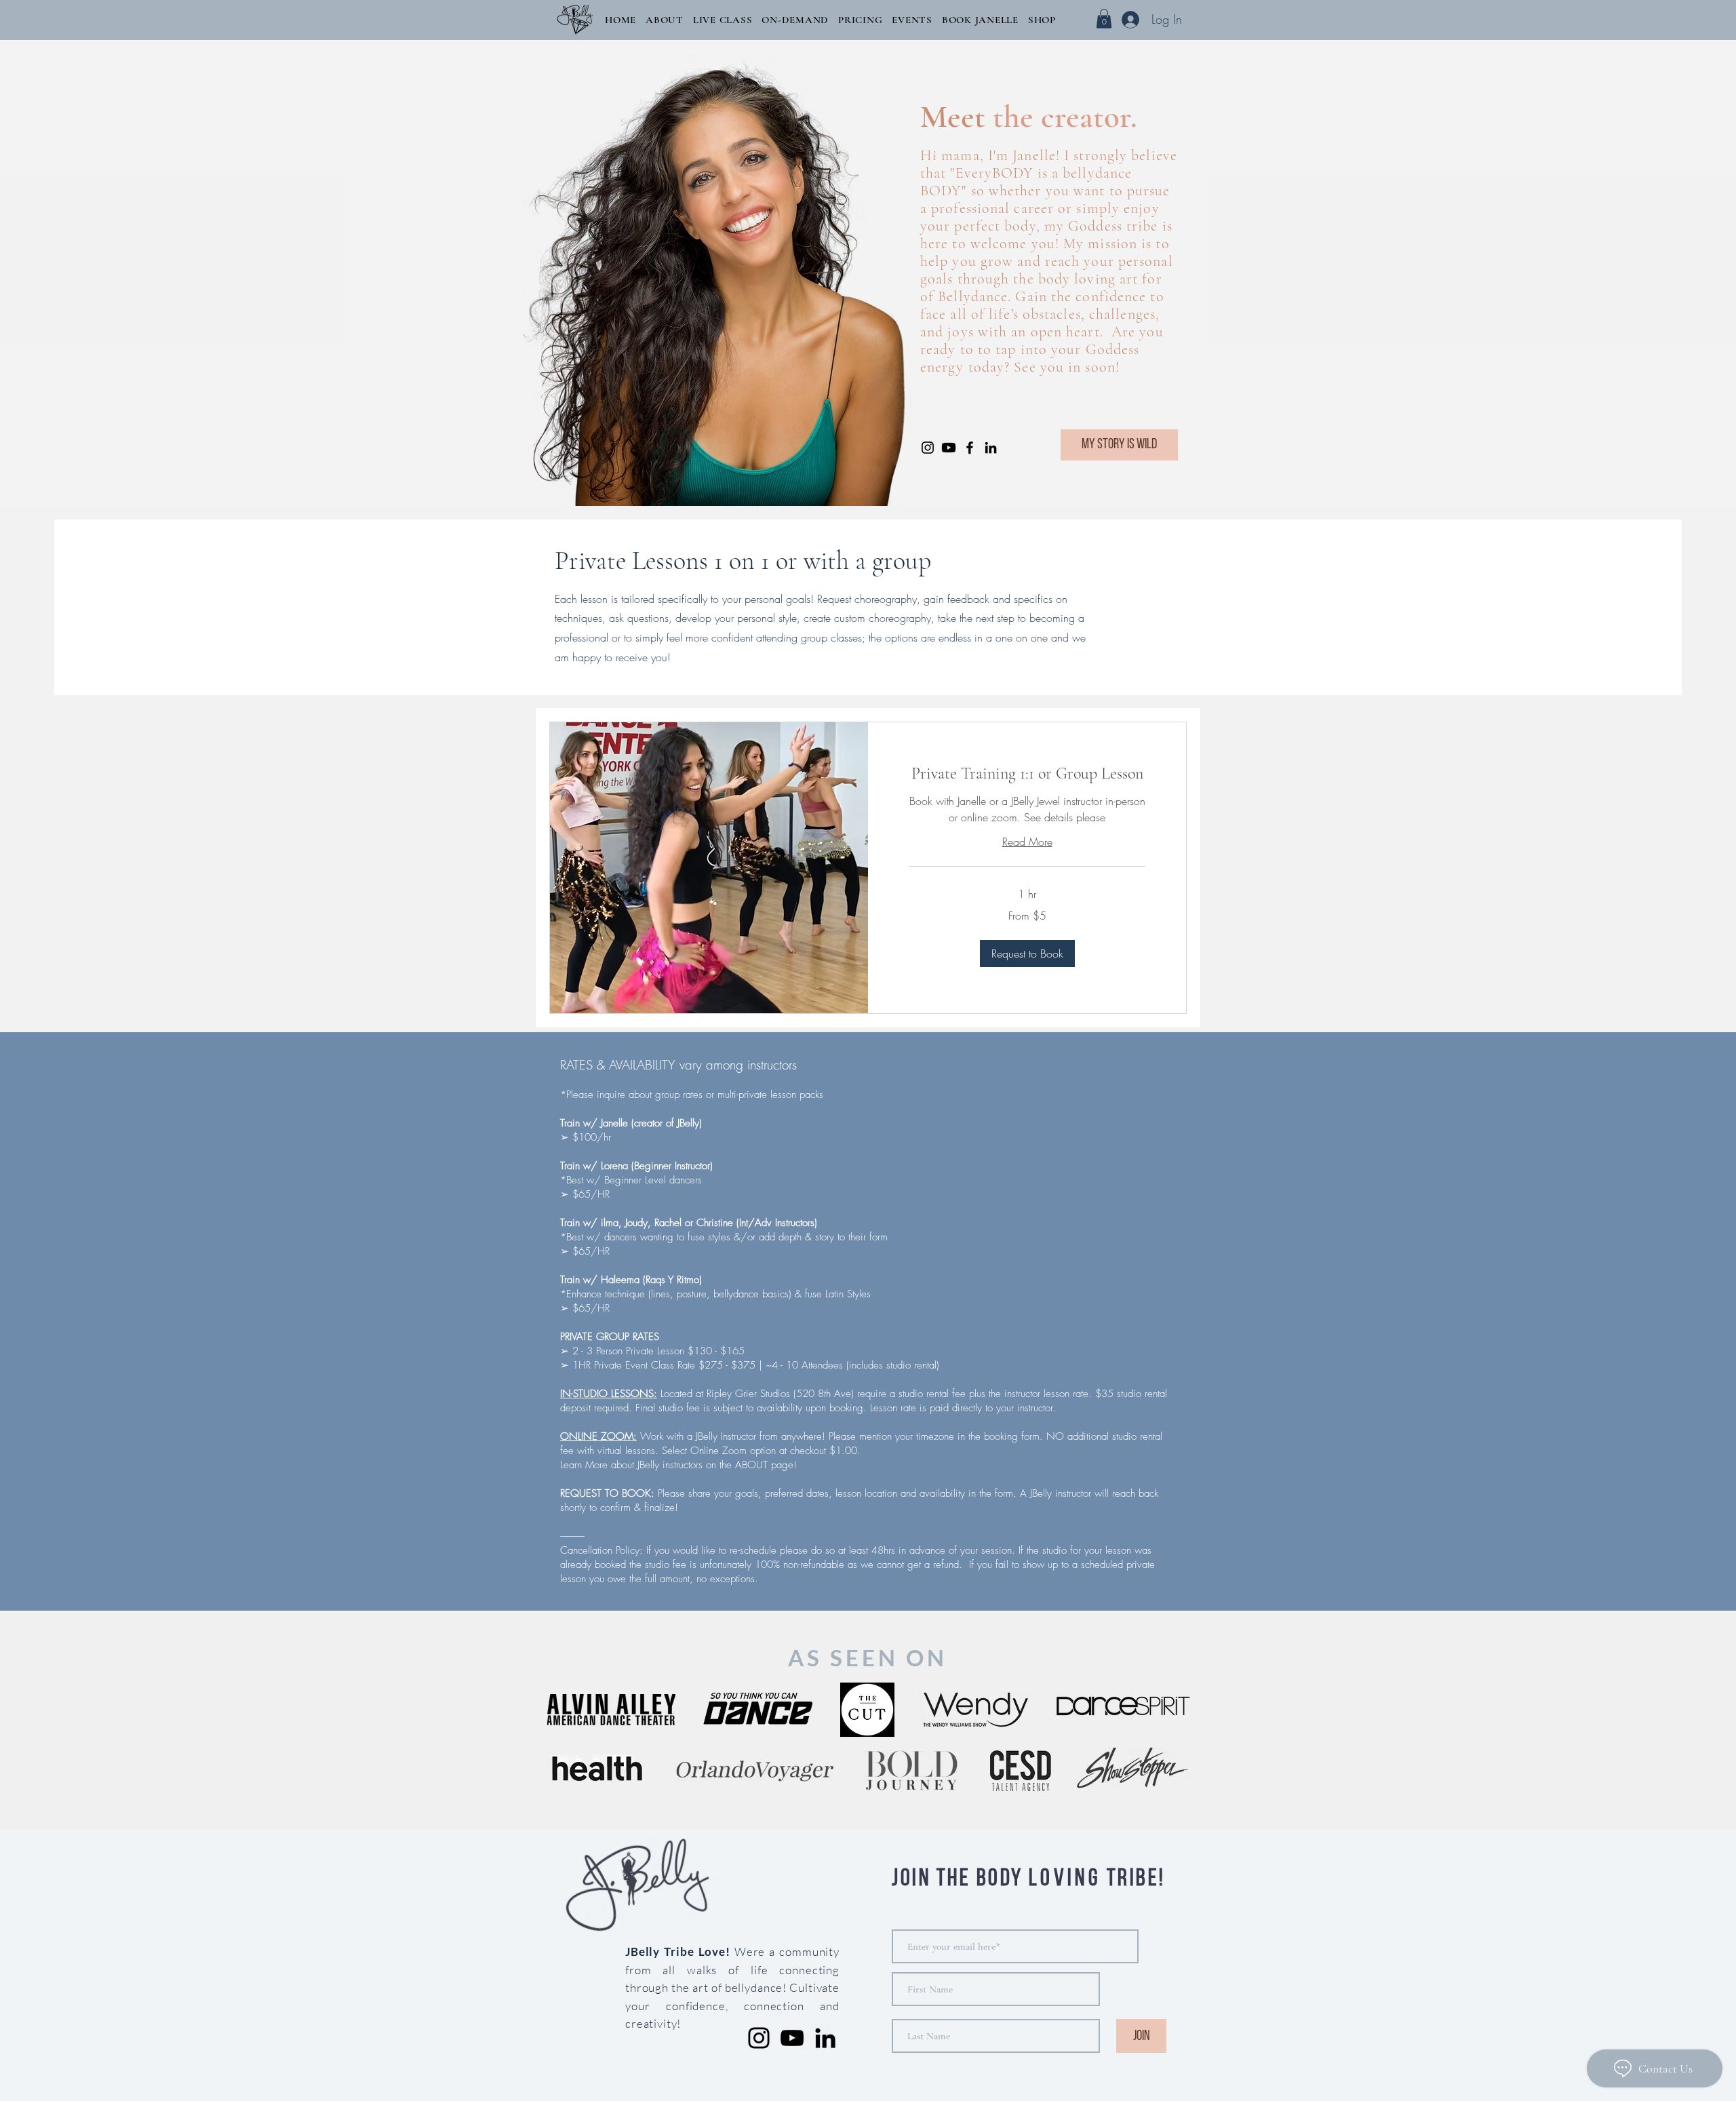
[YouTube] (792, 2038)
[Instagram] (928, 448)
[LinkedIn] (991, 448)
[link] (1027, 774)
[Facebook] (970, 448)
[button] (665, 20)
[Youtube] (949, 448)
